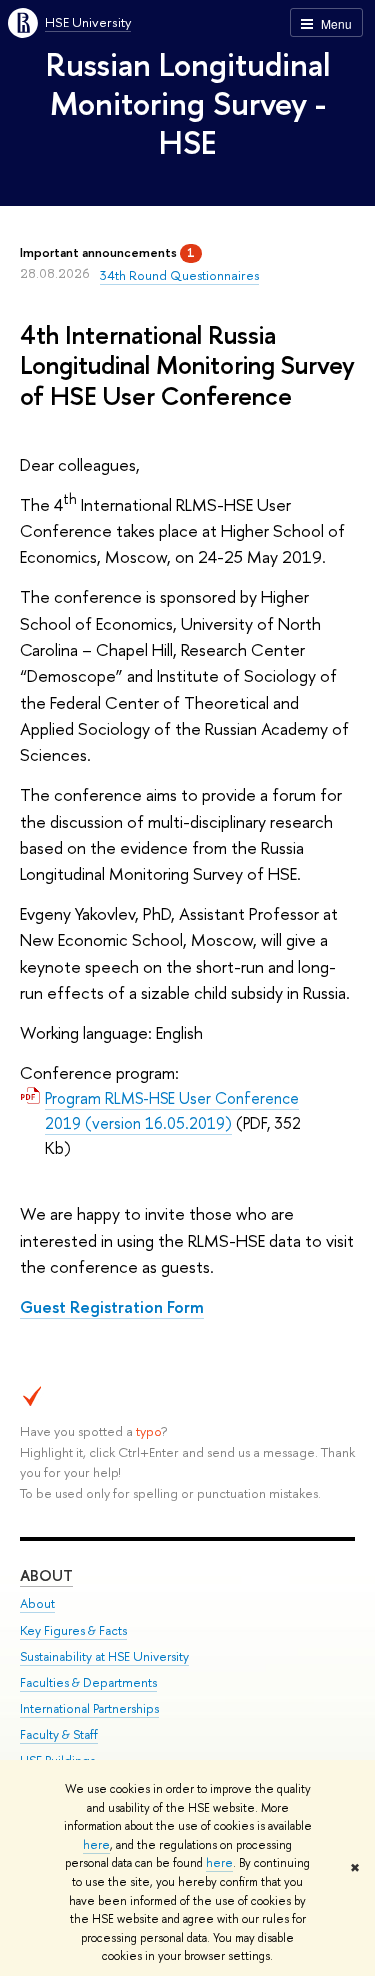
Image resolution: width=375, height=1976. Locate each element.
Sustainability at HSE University (104, 1656)
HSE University (88, 22)
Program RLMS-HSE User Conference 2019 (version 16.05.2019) (172, 1110)
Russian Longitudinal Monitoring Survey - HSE (188, 103)
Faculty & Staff (59, 1734)
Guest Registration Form (112, 1306)
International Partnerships (89, 1708)
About (46, 1575)
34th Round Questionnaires (179, 275)
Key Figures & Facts (73, 1630)
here (96, 1845)
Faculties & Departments (88, 1682)
